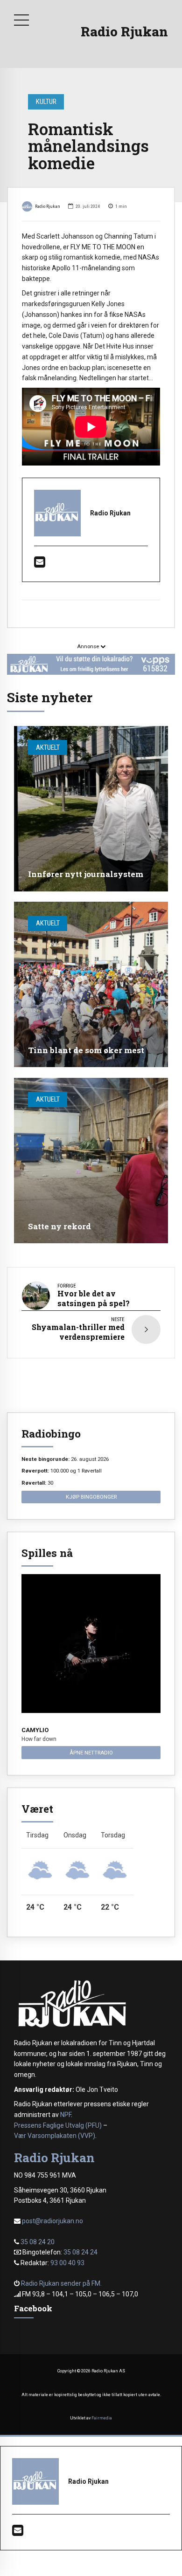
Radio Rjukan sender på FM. (61, 2283)
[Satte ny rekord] (91, 1161)
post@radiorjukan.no (52, 2221)
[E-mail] (40, 564)
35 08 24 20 (38, 2242)
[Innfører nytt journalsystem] (91, 809)
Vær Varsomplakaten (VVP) (55, 2136)
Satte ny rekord (59, 1226)
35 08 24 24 (80, 2252)
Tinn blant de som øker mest (86, 1050)
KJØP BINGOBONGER (91, 1497)
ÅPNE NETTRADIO (91, 1753)
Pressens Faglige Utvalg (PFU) (58, 2125)
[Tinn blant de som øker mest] (91, 984)
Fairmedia (102, 2418)
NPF (66, 2115)
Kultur (46, 102)
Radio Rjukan (124, 31)
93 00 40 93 (67, 2263)
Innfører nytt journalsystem (86, 874)
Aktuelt (48, 747)
